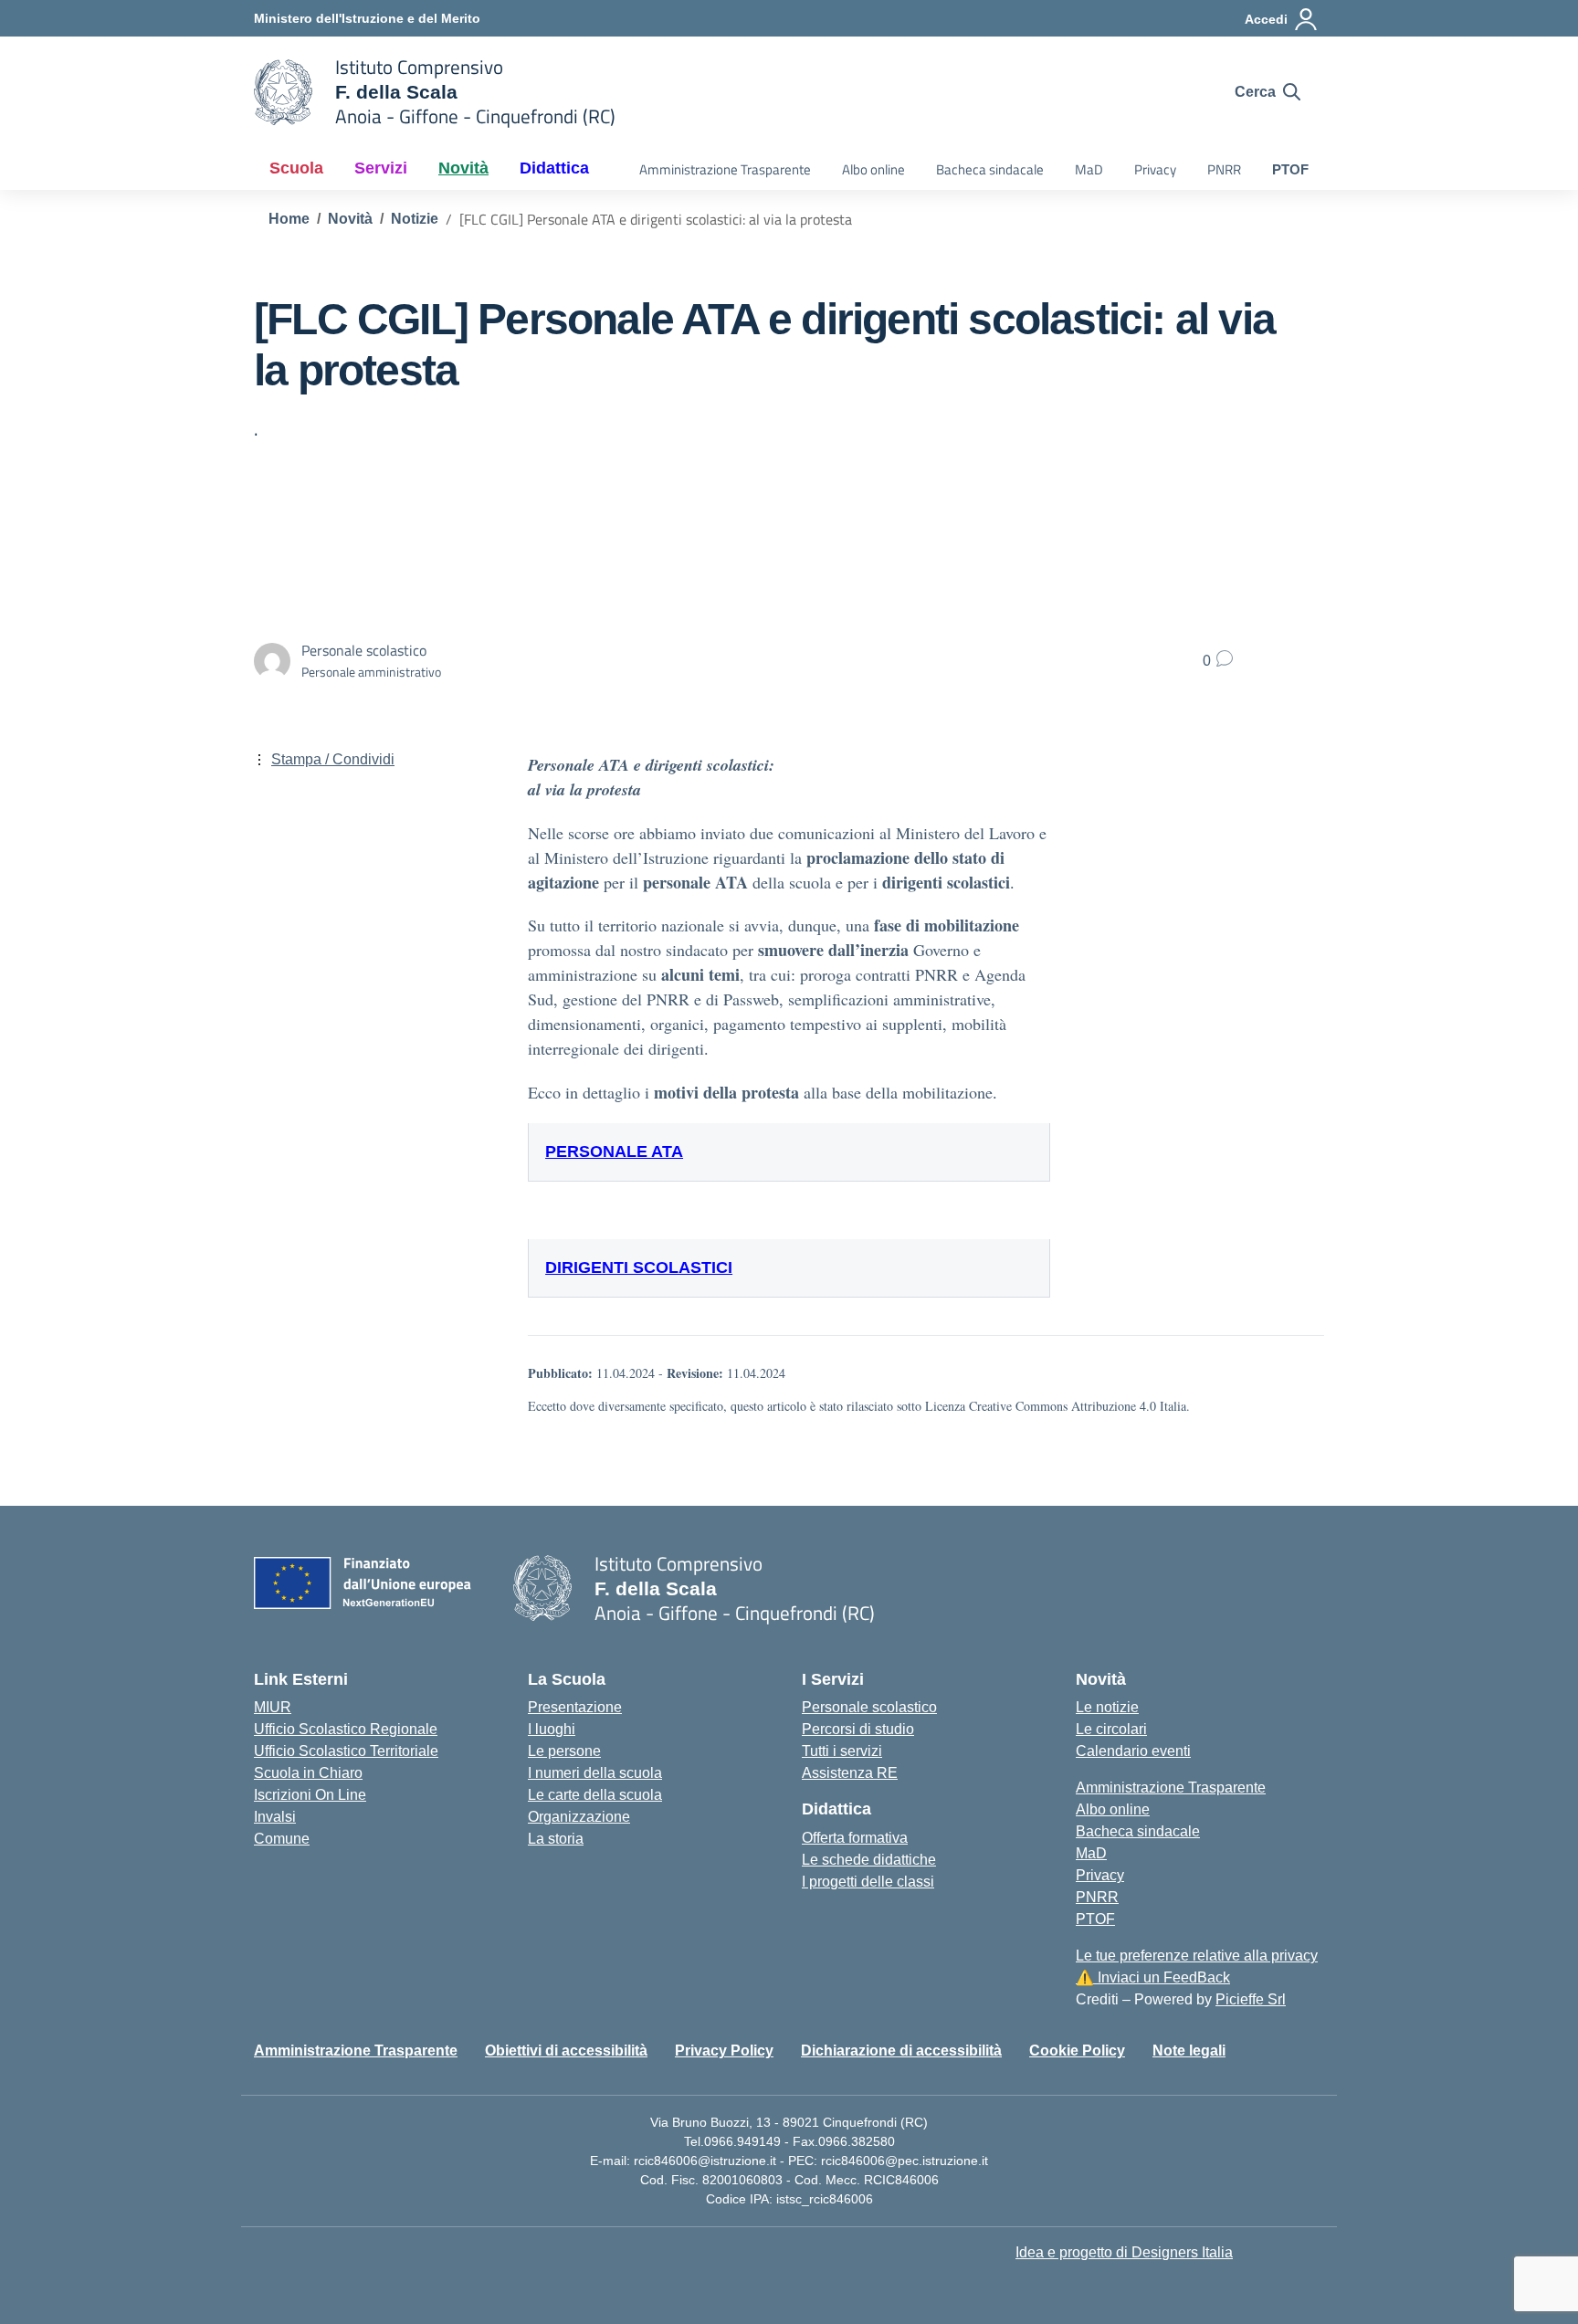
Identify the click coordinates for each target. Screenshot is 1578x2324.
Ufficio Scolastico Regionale (346, 1729)
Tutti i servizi (842, 1751)
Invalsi (275, 1817)
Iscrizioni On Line (310, 1795)
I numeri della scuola (595, 1773)
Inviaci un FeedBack (1153, 1977)
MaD (1089, 169)
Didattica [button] (554, 168)
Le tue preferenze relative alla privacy (1197, 1956)
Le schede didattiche (869, 1860)
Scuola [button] (296, 168)
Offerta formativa (855, 1838)
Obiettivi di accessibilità (566, 2051)
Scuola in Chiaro (308, 1773)
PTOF (1290, 169)
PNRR (1224, 169)
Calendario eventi (1133, 1751)
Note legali (1189, 2051)
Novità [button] (463, 168)
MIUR (273, 1707)
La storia (556, 1839)
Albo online (873, 169)
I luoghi (552, 1729)
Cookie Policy (1077, 2051)
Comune (282, 1839)
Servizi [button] (381, 168)
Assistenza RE (850, 1773)
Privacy (1155, 169)
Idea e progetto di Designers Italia (1124, 2252)
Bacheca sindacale (990, 169)
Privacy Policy (724, 2051)
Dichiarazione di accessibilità (901, 2051)
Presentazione (575, 1707)
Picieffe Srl (1251, 1999)
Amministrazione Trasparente (725, 169)
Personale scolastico (869, 1707)
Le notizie (1107, 1707)
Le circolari (1111, 1729)
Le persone (564, 1751)
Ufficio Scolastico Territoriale (346, 1751)
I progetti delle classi (868, 1882)
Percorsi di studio (858, 1729)
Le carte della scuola (595, 1795)
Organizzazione (579, 1817)
